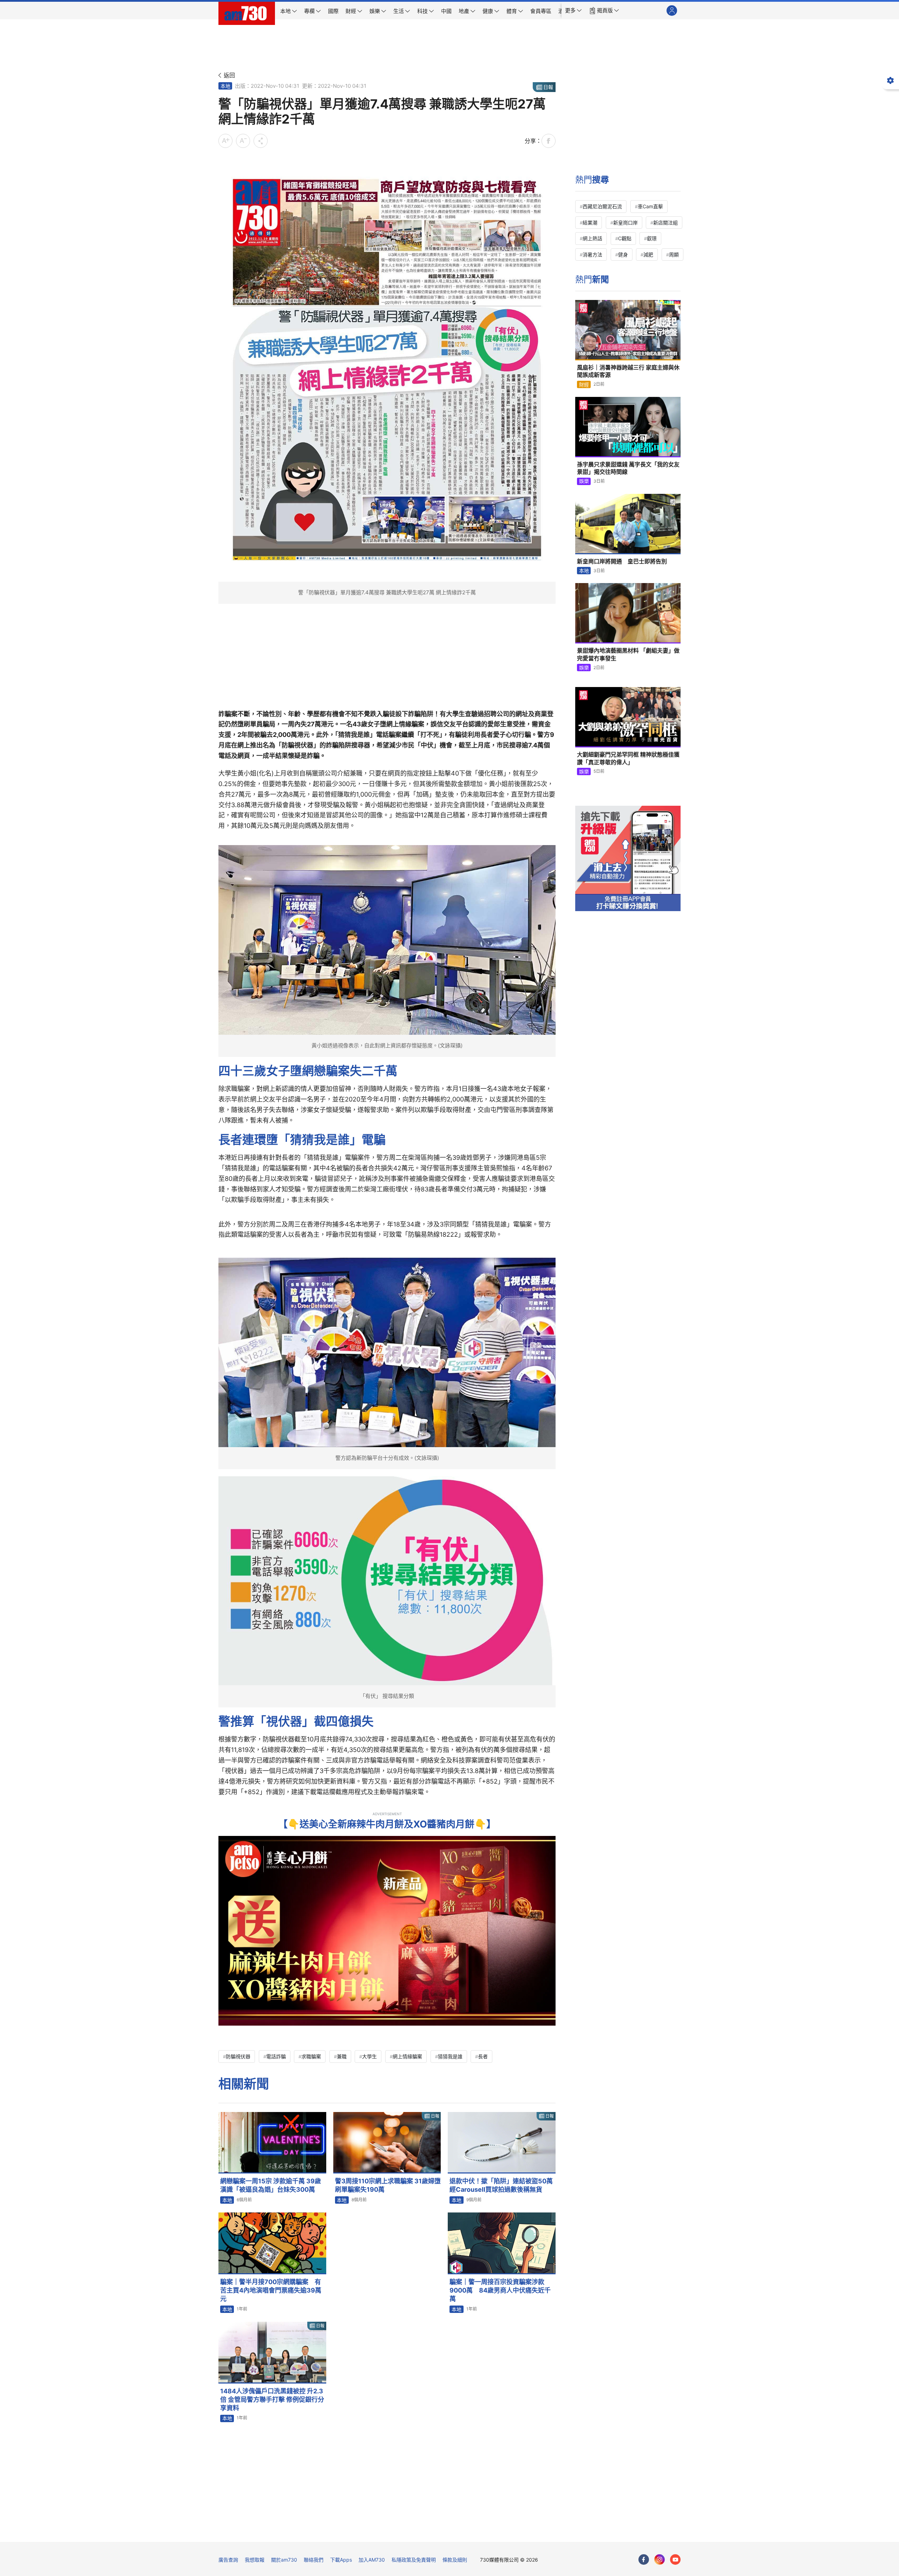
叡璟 (652, 238)
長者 (483, 2056)
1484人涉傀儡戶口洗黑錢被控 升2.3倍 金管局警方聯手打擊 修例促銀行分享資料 (272, 2400)
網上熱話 (592, 238)
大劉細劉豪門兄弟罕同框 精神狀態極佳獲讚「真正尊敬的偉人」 (628, 758)
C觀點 (625, 238)
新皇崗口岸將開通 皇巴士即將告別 (622, 561)
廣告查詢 (228, 2560)
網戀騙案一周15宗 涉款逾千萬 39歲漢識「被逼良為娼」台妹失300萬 (271, 2185)
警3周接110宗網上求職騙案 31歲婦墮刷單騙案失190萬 (388, 2185)
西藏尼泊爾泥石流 (602, 206)
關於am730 (284, 2560)
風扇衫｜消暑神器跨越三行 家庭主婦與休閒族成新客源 (628, 371)
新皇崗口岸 (625, 223)
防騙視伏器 (238, 2056)
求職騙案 (311, 2056)
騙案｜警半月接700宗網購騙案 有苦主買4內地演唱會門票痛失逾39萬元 (271, 2290)
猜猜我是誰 (450, 2056)
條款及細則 (455, 2560)
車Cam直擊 (650, 206)
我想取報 (255, 2560)
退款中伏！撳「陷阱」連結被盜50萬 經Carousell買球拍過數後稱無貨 (501, 2185)
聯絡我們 (314, 2560)
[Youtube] (675, 2559)
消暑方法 (592, 254)
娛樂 (584, 481)
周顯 (674, 254)
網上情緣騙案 (407, 2056)
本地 (225, 86)
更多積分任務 (486, 2532)
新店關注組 (665, 223)
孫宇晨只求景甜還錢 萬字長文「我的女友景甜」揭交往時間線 (628, 468)
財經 (584, 384)
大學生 (369, 2056)
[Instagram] (660, 2559)
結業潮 (590, 223)
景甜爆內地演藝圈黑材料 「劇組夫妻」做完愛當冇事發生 (628, 654)
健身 (623, 254)
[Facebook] (644, 2559)
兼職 (342, 2056)
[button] (573, 11)
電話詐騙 (276, 2056)
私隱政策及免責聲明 (414, 2560)
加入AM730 (372, 2560)
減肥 (648, 254)
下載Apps (341, 2560)
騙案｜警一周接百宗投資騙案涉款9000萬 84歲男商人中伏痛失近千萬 (500, 2290)
